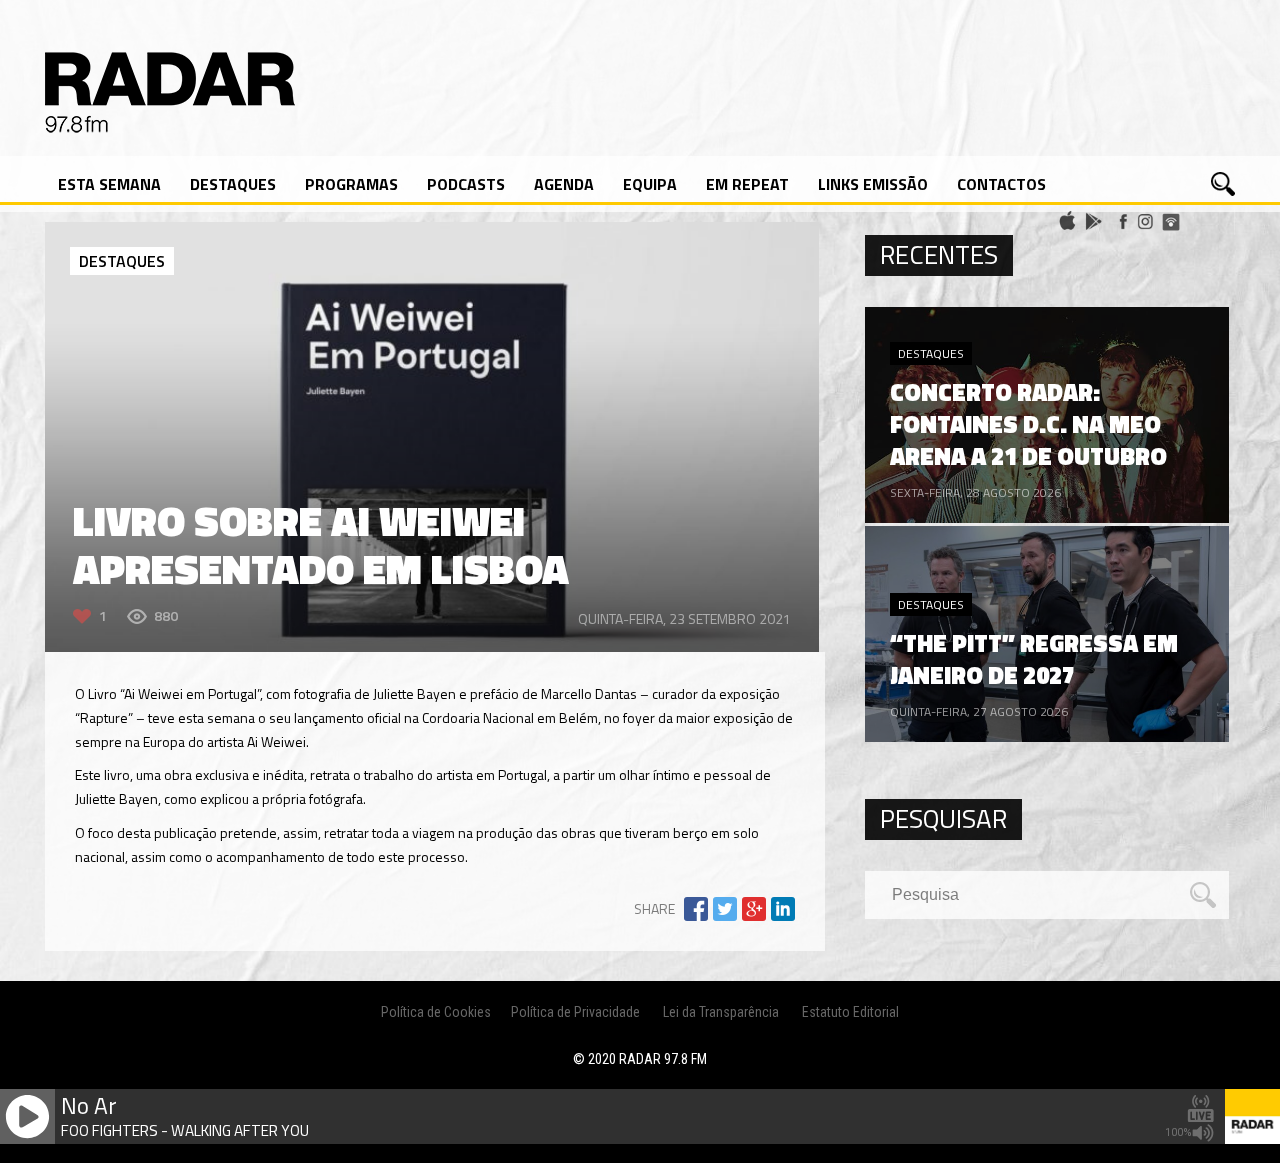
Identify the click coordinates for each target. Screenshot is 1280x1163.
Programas (351, 184)
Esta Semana (109, 184)
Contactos (1001, 184)
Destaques (233, 184)
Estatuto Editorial (850, 1012)
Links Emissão (873, 184)
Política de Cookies (436, 1012)
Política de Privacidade (575, 1012)
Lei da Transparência (721, 1012)
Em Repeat (747, 184)
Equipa (650, 184)
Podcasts (466, 184)
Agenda (564, 184)
